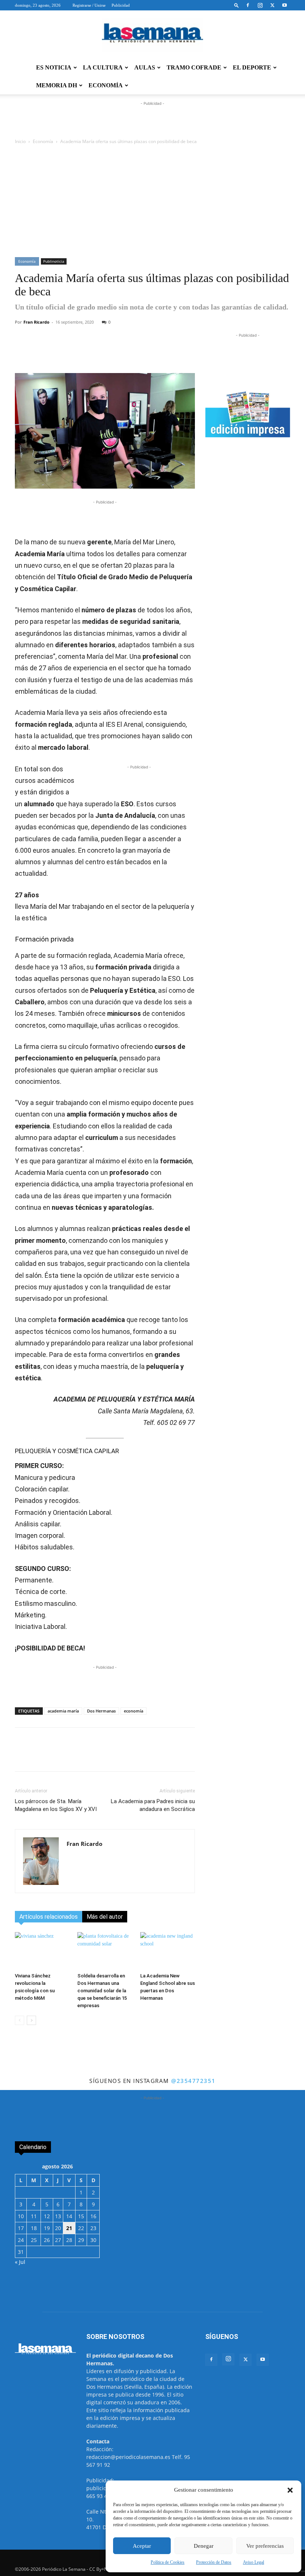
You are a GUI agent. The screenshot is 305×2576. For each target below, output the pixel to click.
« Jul (20, 2262)
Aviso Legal (253, 2562)
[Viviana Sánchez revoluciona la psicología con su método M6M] (42, 1951)
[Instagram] (260, 5)
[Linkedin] (144, 352)
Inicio (20, 141)
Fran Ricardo (36, 322)
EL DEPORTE (252, 67)
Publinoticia (54, 261)
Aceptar (142, 2546)
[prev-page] (20, 2020)
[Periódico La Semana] (152, 35)
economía (134, 1711)
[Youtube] (285, 5)
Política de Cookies (168, 2562)
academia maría (63, 1711)
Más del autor (105, 1917)
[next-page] (31, 2020)
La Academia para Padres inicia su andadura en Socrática (153, 1805)
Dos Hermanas (101, 1711)
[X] (272, 5)
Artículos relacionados (49, 1917)
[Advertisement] (152, 201)
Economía (43, 141)
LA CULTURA (103, 67)
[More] (179, 352)
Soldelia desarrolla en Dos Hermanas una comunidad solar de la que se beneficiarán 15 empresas (102, 1991)
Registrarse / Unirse (89, 5)
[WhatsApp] (110, 352)
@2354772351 (193, 2081)
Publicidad (121, 5)
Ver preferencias (265, 2546)
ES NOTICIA (54, 67)
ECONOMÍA (106, 85)
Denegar (204, 2546)
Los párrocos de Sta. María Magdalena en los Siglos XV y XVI (56, 1805)
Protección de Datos (214, 2562)
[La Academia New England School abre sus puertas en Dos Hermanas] (168, 1951)
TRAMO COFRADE (194, 67)
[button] (290, 2490)
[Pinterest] (161, 352)
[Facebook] (248, 5)
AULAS (145, 67)
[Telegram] (127, 352)
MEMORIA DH (57, 85)
